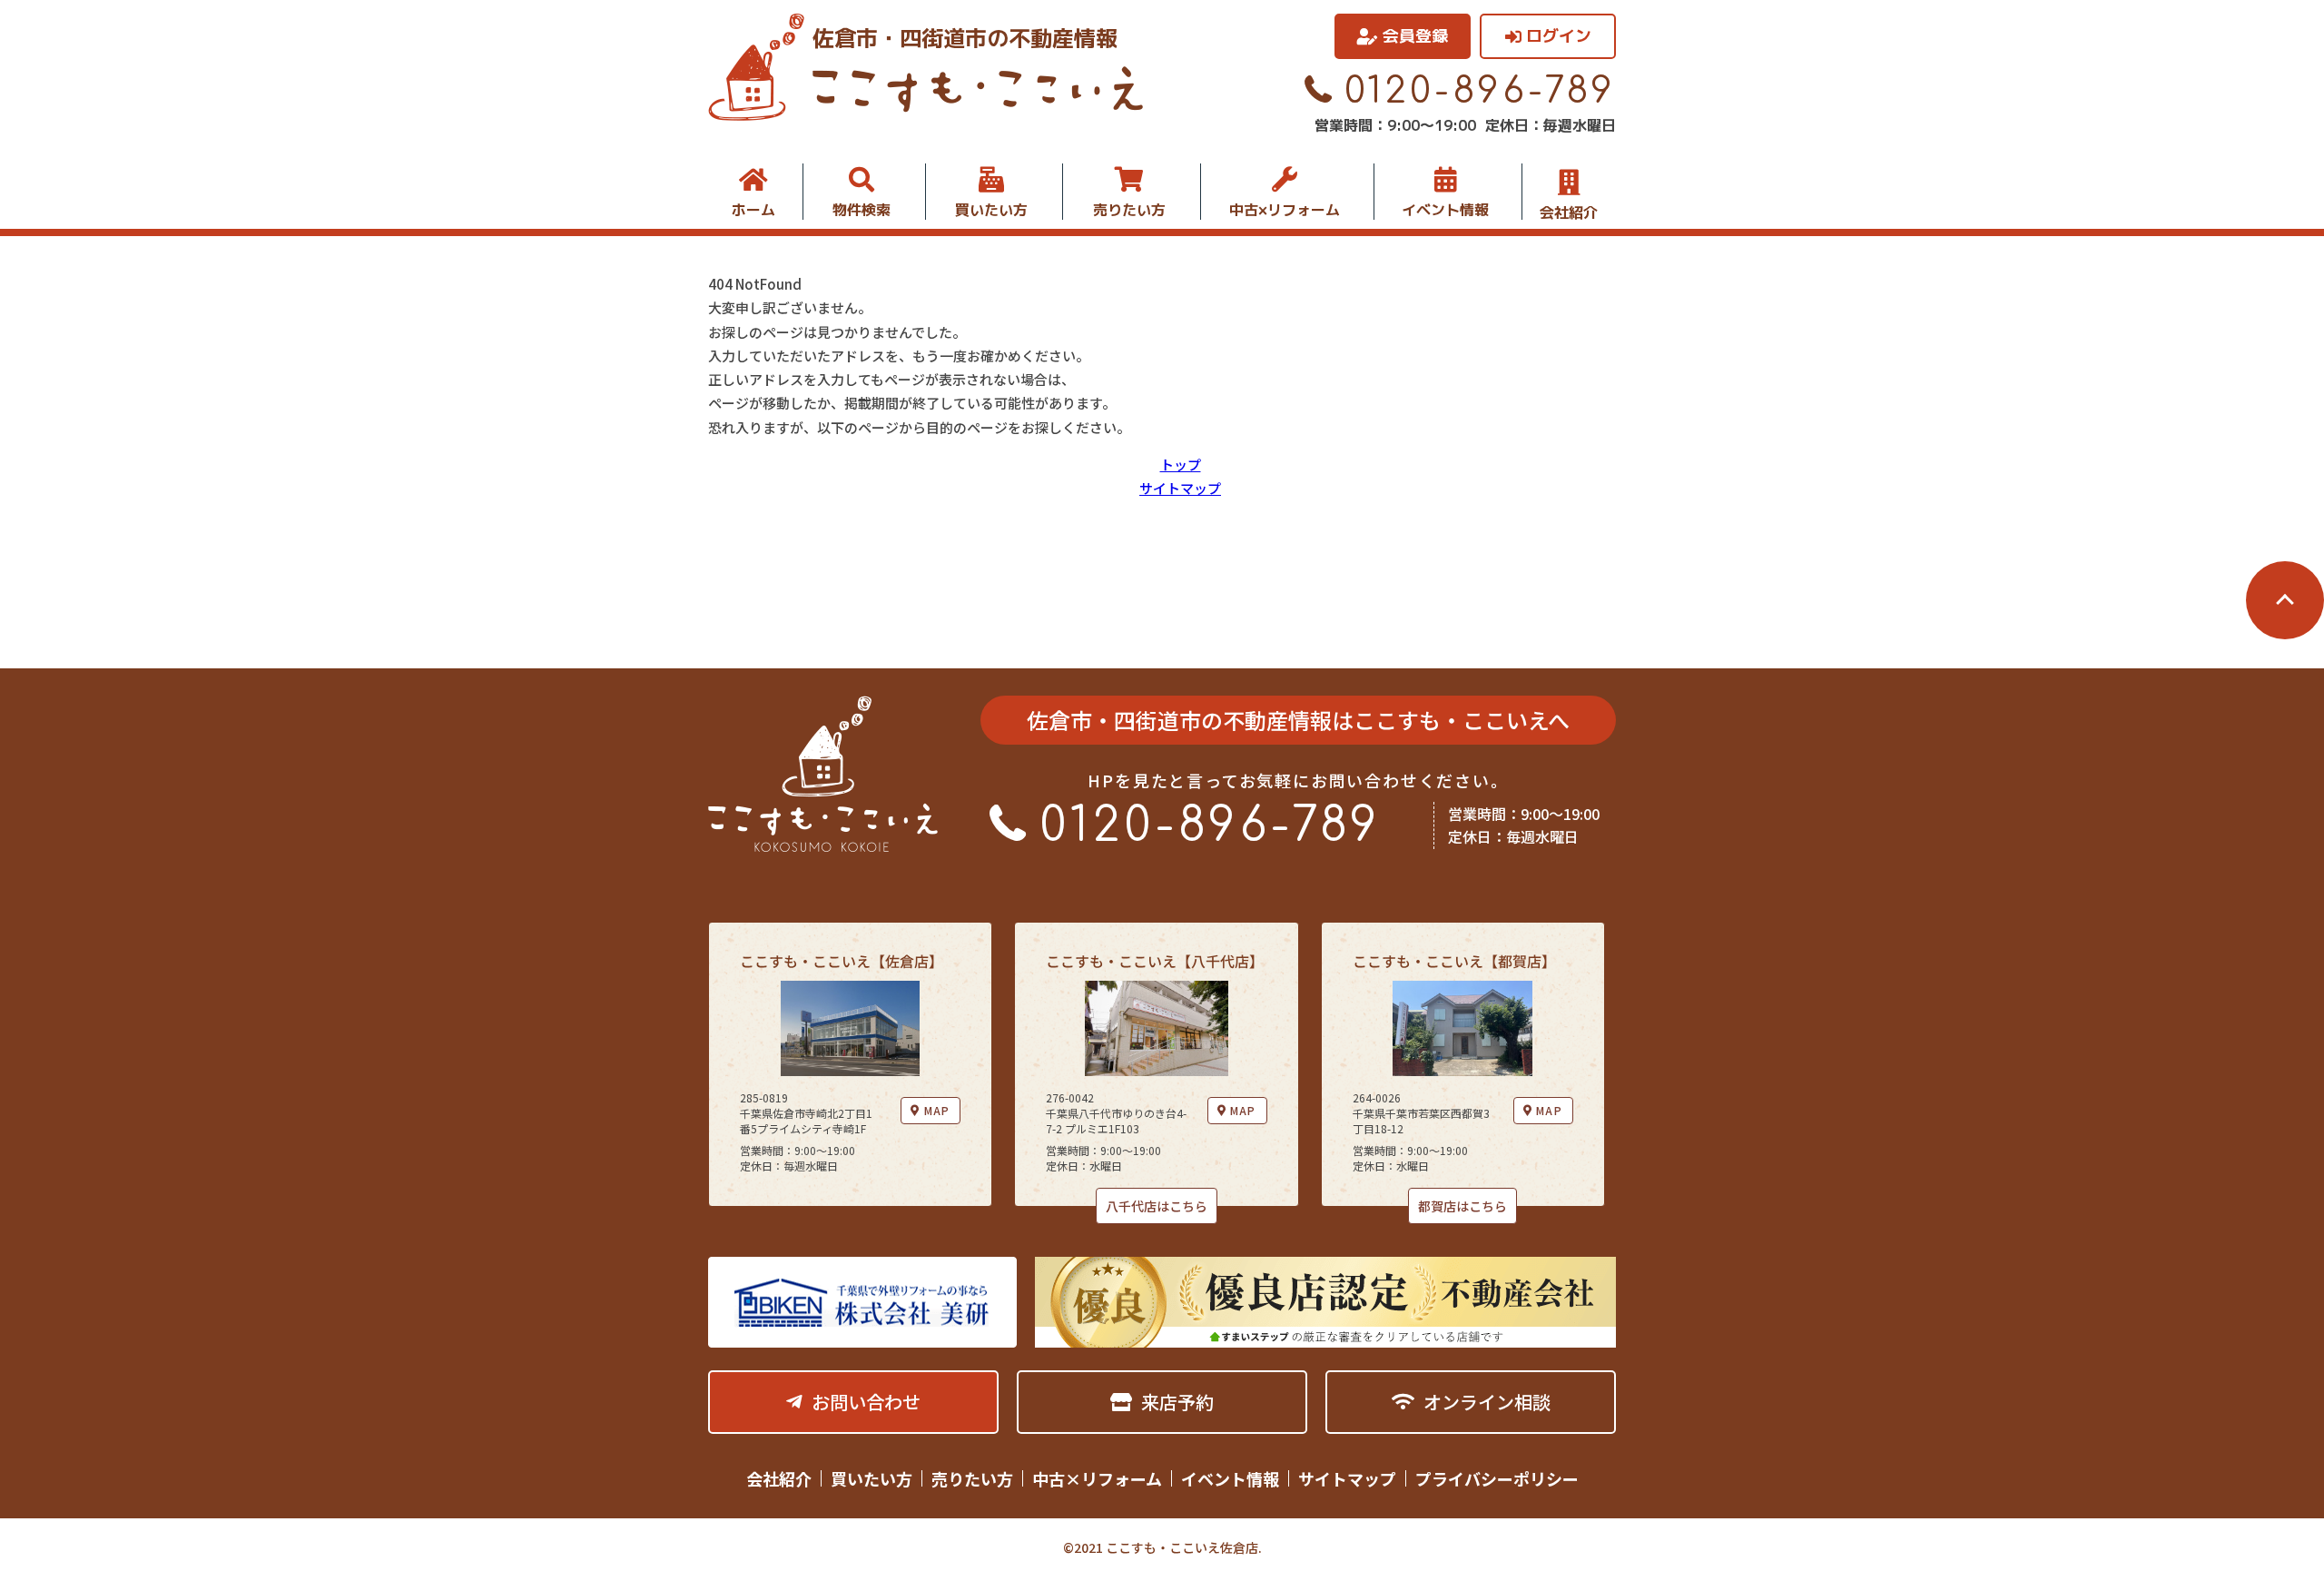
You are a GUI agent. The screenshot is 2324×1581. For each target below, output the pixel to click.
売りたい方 (1129, 210)
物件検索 (862, 210)
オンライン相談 (1487, 1402)
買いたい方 (991, 210)
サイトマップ (1180, 488)
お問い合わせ (866, 1402)
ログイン (1559, 36)
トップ (1181, 464)
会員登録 (1415, 36)
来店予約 (1177, 1402)
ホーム (753, 210)
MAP (937, 1110)
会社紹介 (1569, 211)
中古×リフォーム (1285, 210)
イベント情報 (1445, 210)
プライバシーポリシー (1497, 1478)
